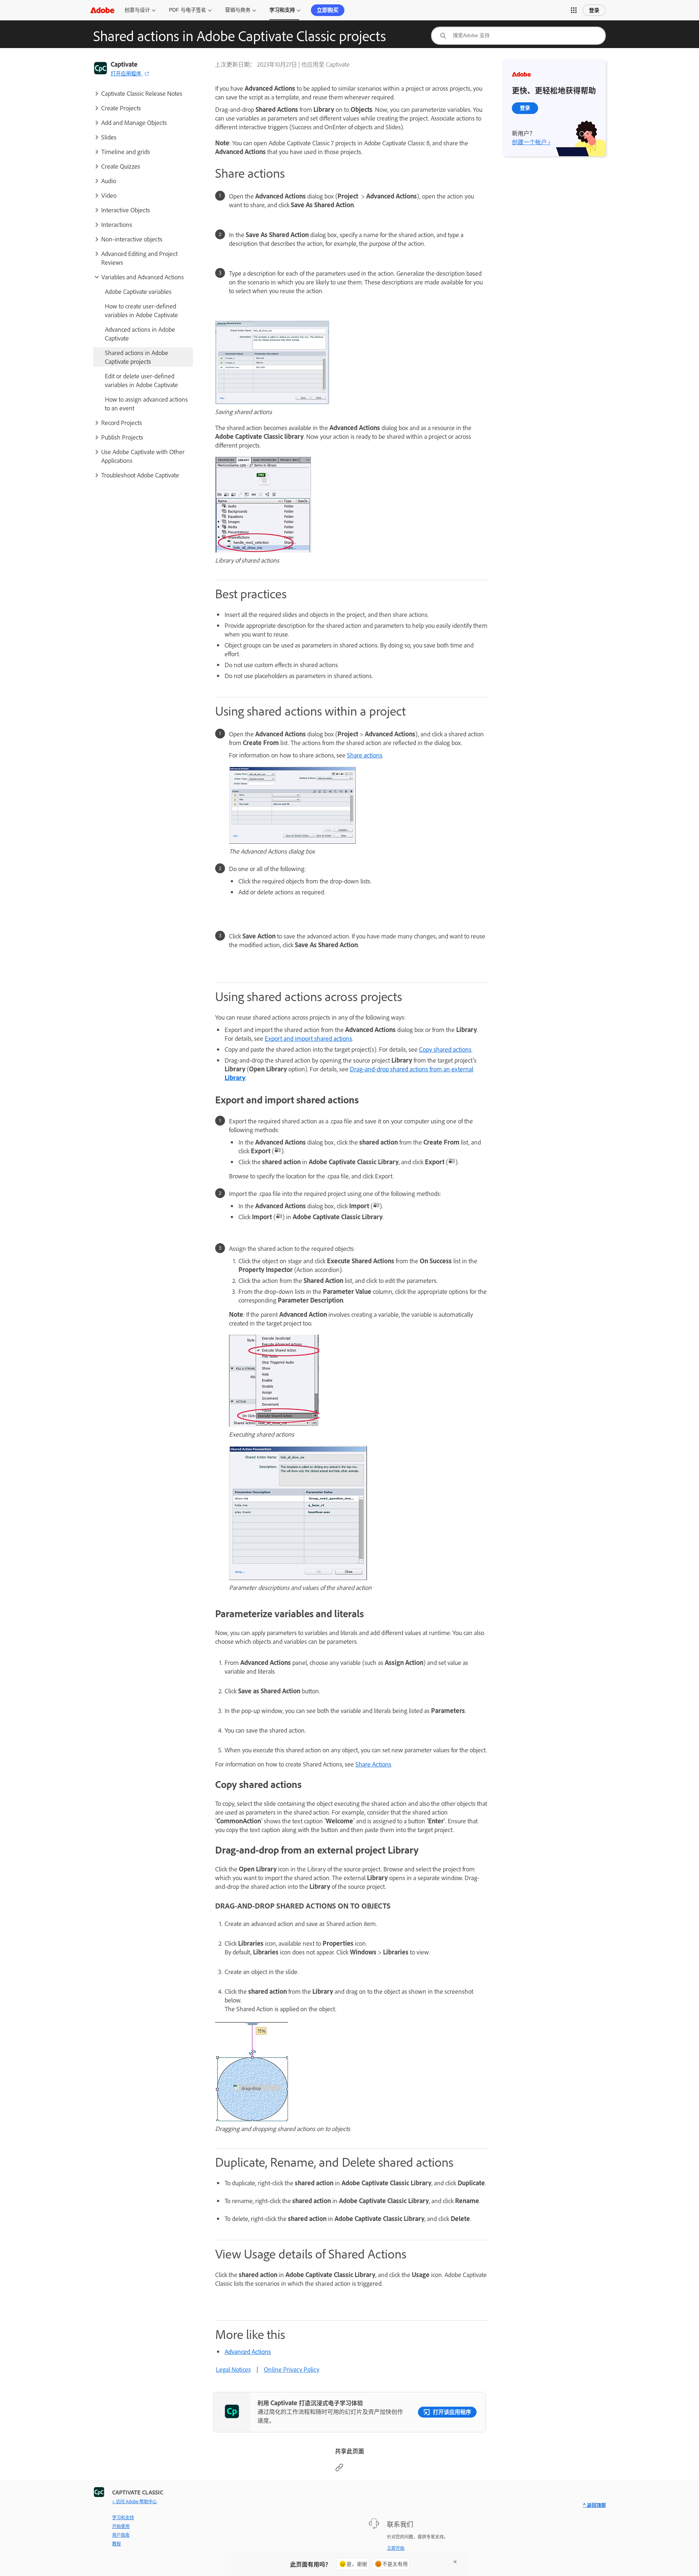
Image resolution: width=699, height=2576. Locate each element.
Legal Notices (233, 2369)
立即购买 (328, 10)
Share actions (365, 755)
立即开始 (396, 2548)
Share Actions (373, 1764)
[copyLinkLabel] (339, 2469)
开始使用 (121, 2526)
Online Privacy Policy (292, 2369)
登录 (594, 10)
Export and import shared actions (308, 1038)
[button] (574, 10)
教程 (116, 2544)
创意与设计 (137, 10)
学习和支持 (282, 10)
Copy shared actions (445, 1049)
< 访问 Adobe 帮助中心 (135, 2501)
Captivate (124, 64)
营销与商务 (238, 10)
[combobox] (518, 36)
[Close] (455, 2562)
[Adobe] (102, 10)
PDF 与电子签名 (187, 10)
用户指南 (121, 2535)
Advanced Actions (248, 2351)
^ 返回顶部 (594, 2505)
